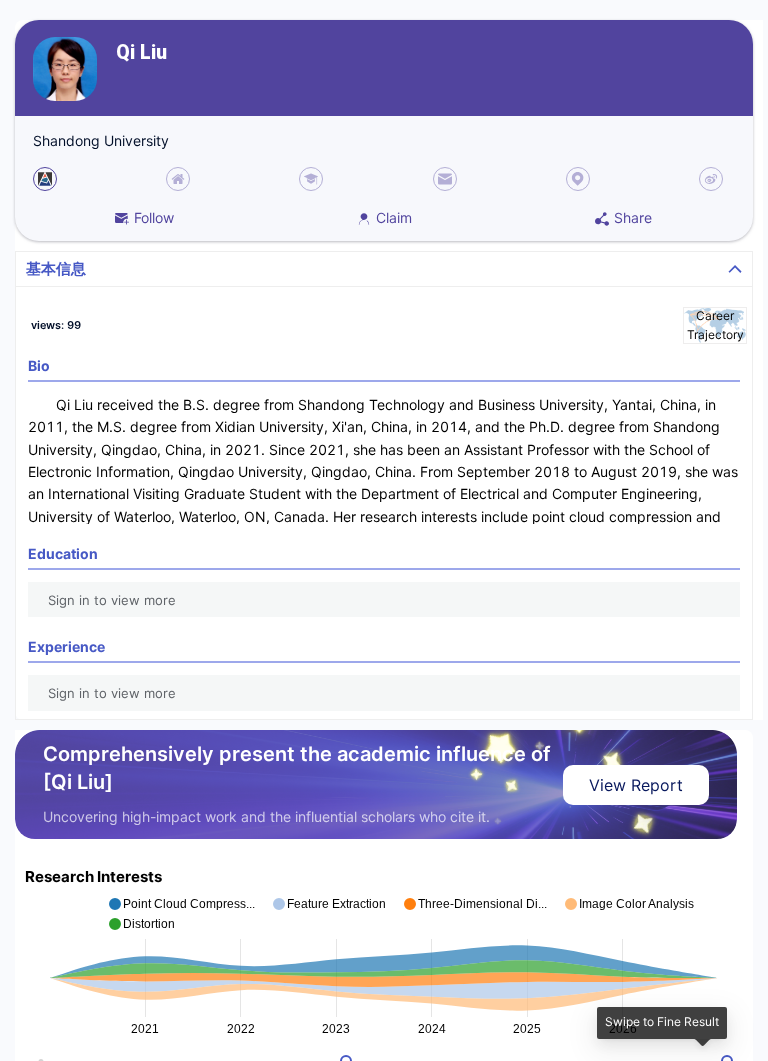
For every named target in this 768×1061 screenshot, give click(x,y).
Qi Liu (141, 52)
